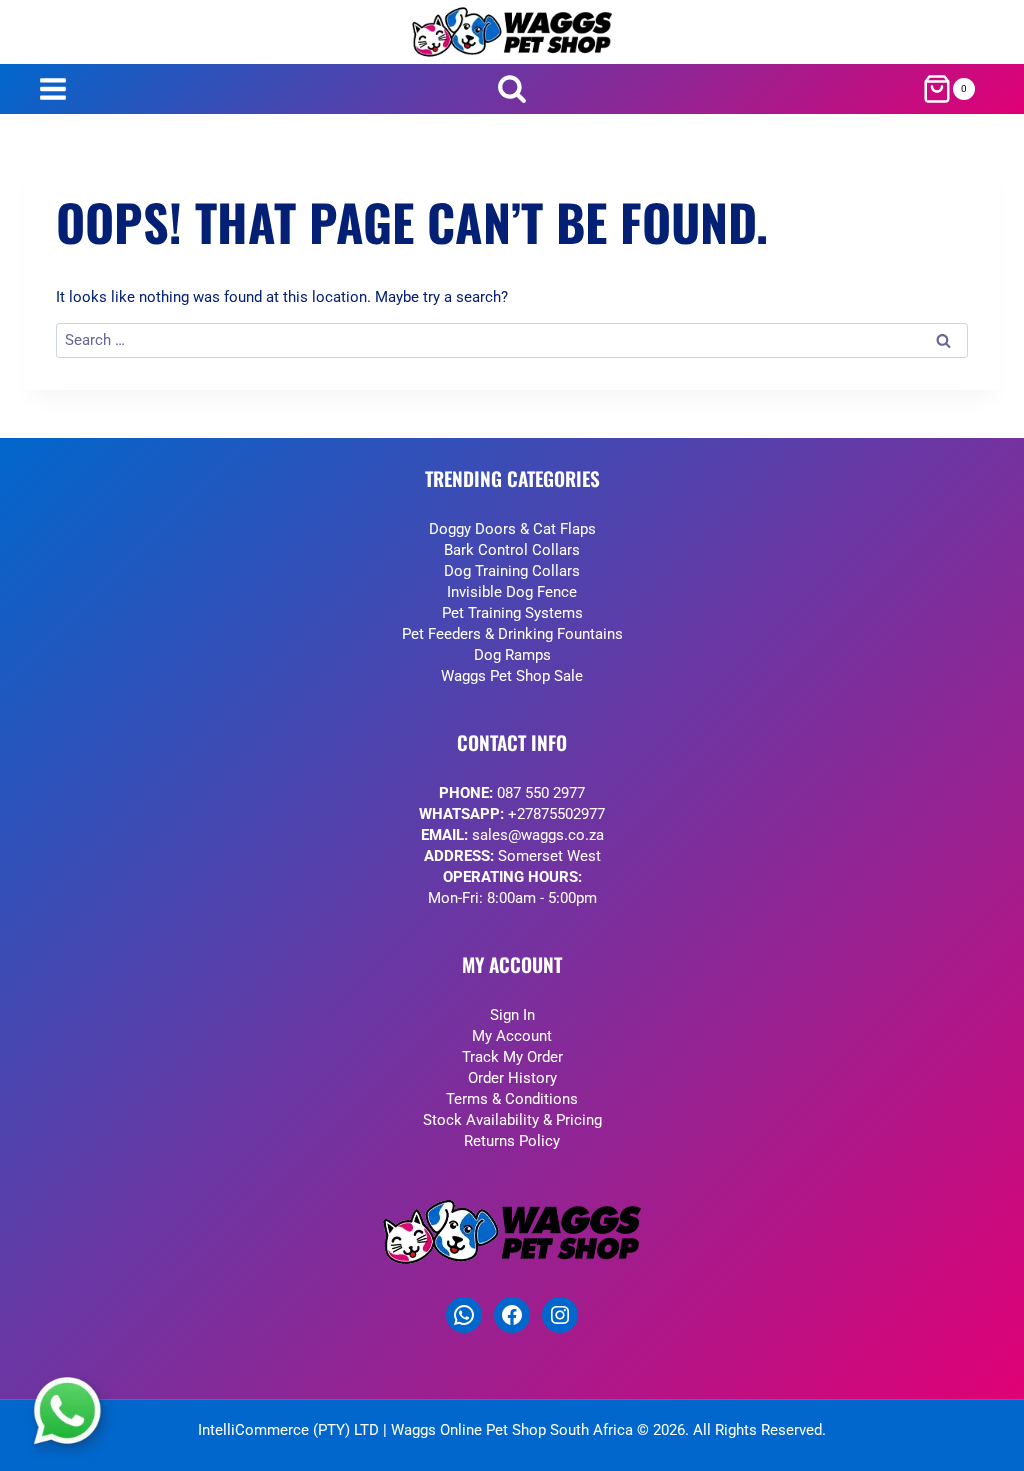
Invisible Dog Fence (512, 592)
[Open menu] (53, 89)
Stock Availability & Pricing (512, 1120)
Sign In (512, 1015)
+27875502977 (556, 814)
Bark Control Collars (512, 550)
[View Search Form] (512, 89)
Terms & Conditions (512, 1099)
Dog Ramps (512, 655)
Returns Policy (512, 1141)
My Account (512, 1036)
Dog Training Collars (512, 571)
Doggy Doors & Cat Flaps (512, 529)
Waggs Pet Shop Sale (512, 676)
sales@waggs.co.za (538, 835)
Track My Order (512, 1057)
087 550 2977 (541, 793)
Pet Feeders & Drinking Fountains (512, 634)
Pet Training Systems (512, 613)
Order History (512, 1078)
